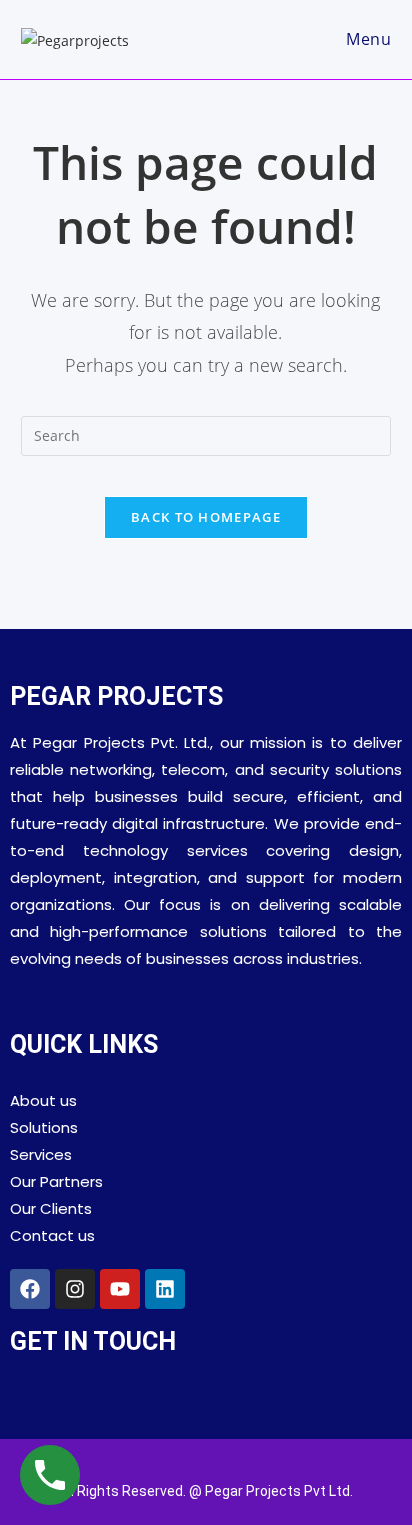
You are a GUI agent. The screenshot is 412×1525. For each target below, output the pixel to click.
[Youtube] (120, 1289)
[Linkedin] (165, 1289)
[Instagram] (75, 1289)
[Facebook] (30, 1289)
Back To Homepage (206, 517)
